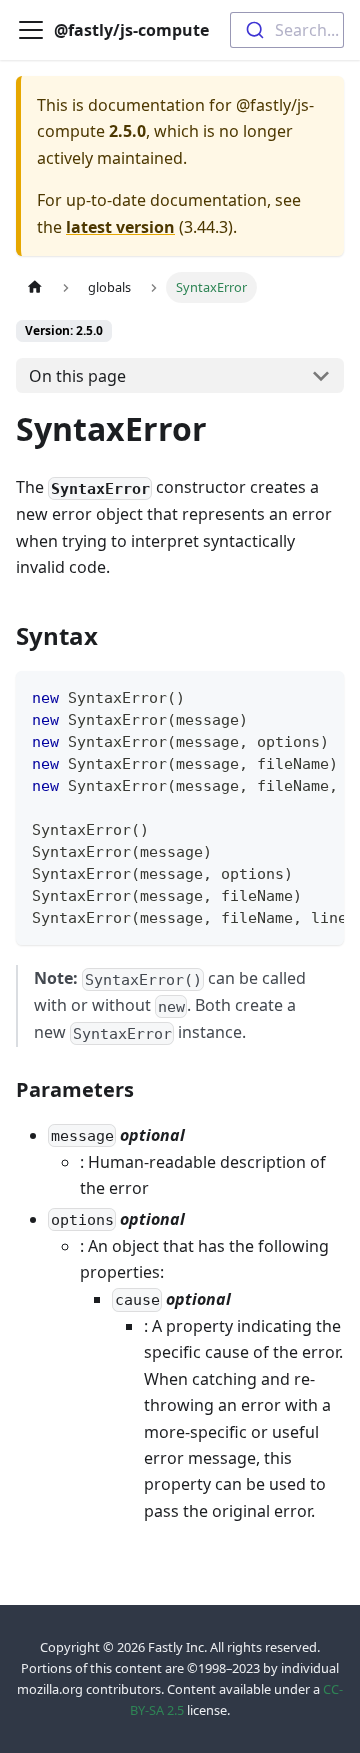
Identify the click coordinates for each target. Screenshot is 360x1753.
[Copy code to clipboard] (319, 696)
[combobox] (287, 30)
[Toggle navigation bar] (31, 30)
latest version (120, 227)
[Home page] (35, 287)
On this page (77, 376)
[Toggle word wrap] (283, 696)
